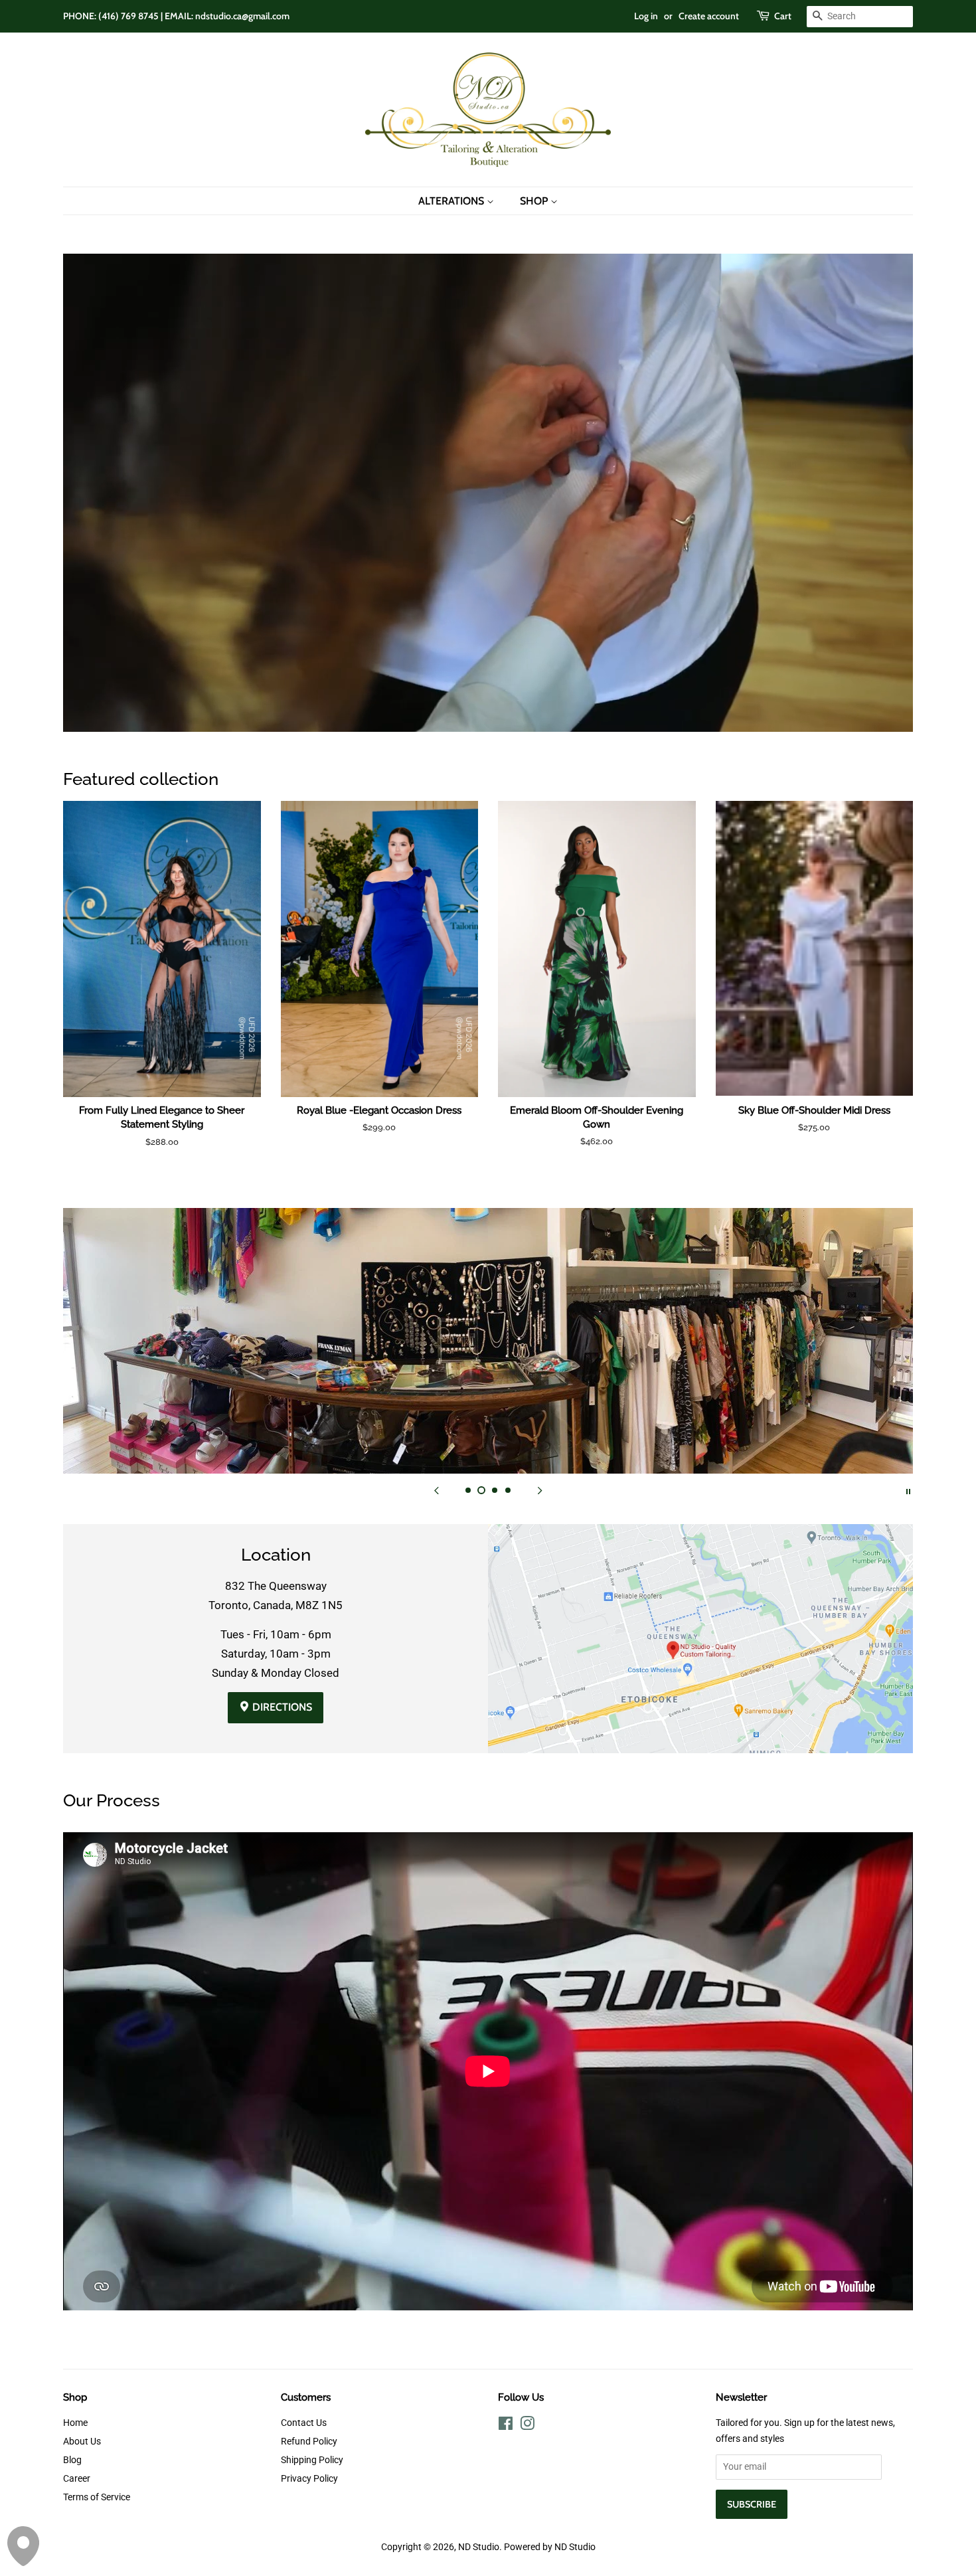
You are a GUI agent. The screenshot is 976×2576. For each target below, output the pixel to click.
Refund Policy (309, 2442)
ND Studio (479, 2547)
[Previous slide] (436, 1490)
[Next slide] (540, 1490)
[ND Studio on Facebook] (506, 2426)
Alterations (452, 201)
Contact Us (304, 2423)
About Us (82, 2442)
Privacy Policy (309, 2479)
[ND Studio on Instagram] (527, 2426)
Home (75, 2423)
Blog (72, 2460)
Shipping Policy (312, 2460)
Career (77, 2479)
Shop (535, 201)
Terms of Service (97, 2497)
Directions (281, 1707)
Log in (646, 16)
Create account (709, 16)
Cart (783, 16)
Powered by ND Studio (550, 2547)
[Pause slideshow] (908, 1490)
